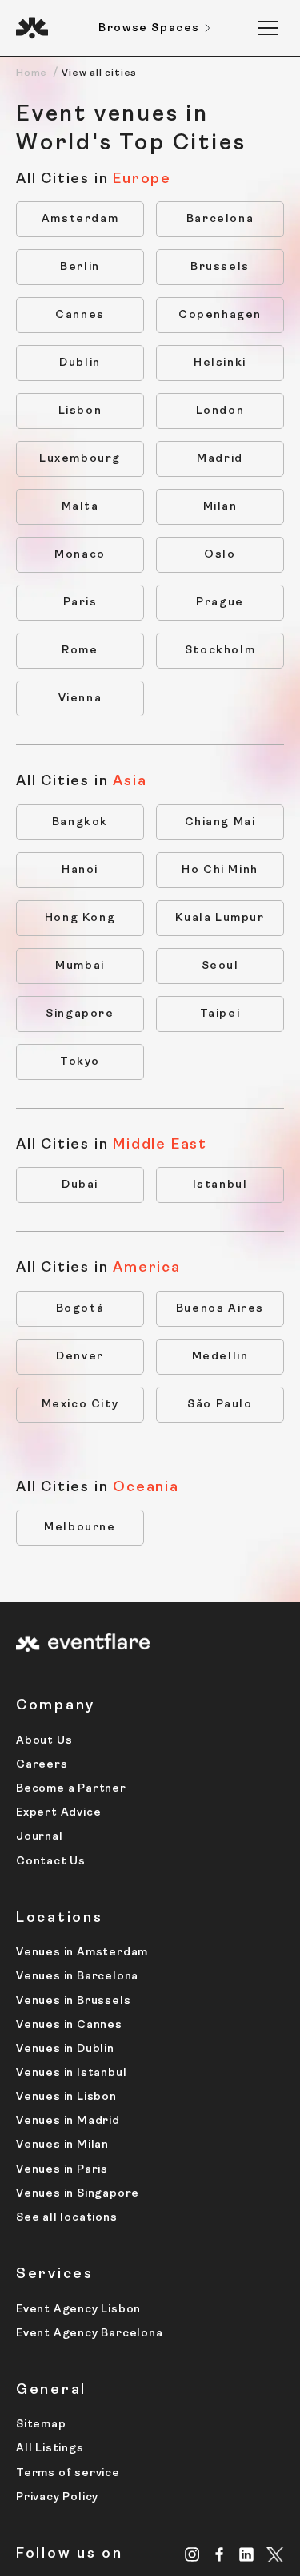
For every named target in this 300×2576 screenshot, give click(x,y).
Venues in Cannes (69, 2025)
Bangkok (80, 822)
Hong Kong (80, 918)
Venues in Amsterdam (82, 1953)
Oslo (220, 555)
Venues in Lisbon (66, 2097)
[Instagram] (192, 2554)
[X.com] (275, 2556)
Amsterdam (80, 219)
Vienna (80, 699)
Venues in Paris (62, 2170)
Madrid (220, 459)
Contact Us (51, 1862)
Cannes (80, 315)
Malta (80, 507)
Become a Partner (71, 1789)
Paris (80, 603)
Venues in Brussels (73, 2001)
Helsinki (220, 363)
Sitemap (41, 2425)
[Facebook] (220, 2554)
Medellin (220, 1357)
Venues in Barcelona (77, 1977)
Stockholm (220, 651)
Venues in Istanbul (71, 2073)
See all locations (67, 2218)
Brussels (220, 267)
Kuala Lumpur (220, 918)
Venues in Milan (62, 2145)
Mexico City (80, 1405)
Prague (220, 603)
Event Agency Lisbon (78, 2310)
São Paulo (220, 1405)
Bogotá (80, 1309)
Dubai (80, 1185)
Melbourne (80, 1528)
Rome (80, 651)
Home (32, 73)
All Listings (50, 2449)
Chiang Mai (220, 822)
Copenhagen (220, 315)
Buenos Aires (220, 1309)
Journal (40, 1837)
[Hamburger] (268, 28)
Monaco (80, 555)
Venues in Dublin (65, 2049)
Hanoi (80, 870)
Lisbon (80, 411)
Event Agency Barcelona (90, 2334)
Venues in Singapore (78, 2194)
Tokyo (80, 1062)
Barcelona (220, 219)
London (220, 411)
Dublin (80, 363)
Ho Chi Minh (220, 870)
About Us (44, 1741)
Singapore (80, 1014)
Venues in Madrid (68, 2121)
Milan (220, 507)
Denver (80, 1357)
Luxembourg (80, 459)
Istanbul (220, 1185)
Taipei (220, 1014)
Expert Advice (58, 1813)
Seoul (220, 966)
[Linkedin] (247, 2554)
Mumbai (80, 966)
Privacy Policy (57, 2497)
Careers (42, 1765)
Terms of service (68, 2473)
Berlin (80, 267)
